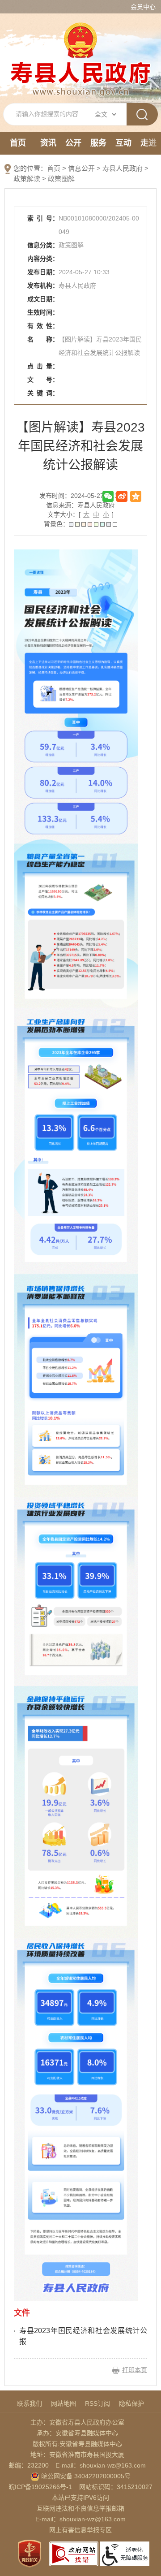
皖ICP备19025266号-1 (40, 2487)
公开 (73, 143)
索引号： (43, 218)
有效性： (43, 326)
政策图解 (61, 179)
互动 (123, 143)
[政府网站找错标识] (74, 2553)
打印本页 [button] (135, 2370)
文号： (43, 380)
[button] (71, 524)
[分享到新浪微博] (122, 496)
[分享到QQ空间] (136, 496)
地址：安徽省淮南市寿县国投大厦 (77, 2455)
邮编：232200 (29, 2465)
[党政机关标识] (30, 2553)
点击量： (43, 366)
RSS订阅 (97, 2403)
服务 (98, 143)
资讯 (48, 143)
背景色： (56, 524)
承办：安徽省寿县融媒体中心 (77, 2433)
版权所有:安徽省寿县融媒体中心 (77, 2444)
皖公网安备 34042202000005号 (85, 2476)
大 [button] (86, 514)
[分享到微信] (108, 496)
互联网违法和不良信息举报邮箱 (80, 2508)
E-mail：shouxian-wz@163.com (101, 2465)
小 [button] (106, 514)
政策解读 (27, 179)
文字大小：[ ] (80, 514)
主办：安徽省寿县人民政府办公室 (77, 2422)
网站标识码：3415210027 (116, 2487)
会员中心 (143, 7)
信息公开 (81, 168)
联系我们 (30, 2403)
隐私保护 (131, 2403)
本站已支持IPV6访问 (80, 2498)
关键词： (43, 393)
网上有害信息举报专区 (80, 2530)
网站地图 (64, 2403)
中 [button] (96, 514)
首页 (18, 143)
